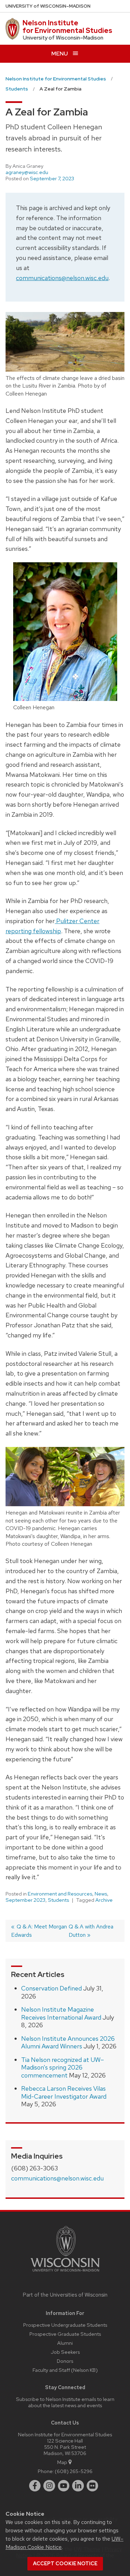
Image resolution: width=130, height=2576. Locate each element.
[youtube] (64, 2486)
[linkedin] (78, 2486)
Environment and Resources (60, 1894)
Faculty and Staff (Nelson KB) (65, 2370)
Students (58, 1900)
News (101, 1894)
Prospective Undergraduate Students (65, 2325)
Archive (104, 1900)
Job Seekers (65, 2352)
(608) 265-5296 (74, 2471)
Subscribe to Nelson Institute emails (56, 2399)
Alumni (65, 2343)
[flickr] (93, 2486)
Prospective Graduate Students (65, 2334)
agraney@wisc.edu (27, 172)
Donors (65, 2361)
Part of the (65, 2295)
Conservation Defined (51, 1988)
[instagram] (49, 2486)
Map (62, 2462)
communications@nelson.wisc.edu (62, 278)
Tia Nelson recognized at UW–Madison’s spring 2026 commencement (63, 2067)
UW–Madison (48, 6)
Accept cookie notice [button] (65, 2564)
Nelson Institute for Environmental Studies (67, 27)
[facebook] (35, 2486)
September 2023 (25, 1900)
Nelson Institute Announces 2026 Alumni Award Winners (68, 2042)
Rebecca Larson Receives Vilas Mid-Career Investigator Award (64, 2092)
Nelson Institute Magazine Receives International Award (61, 2013)
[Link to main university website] (65, 2273)
